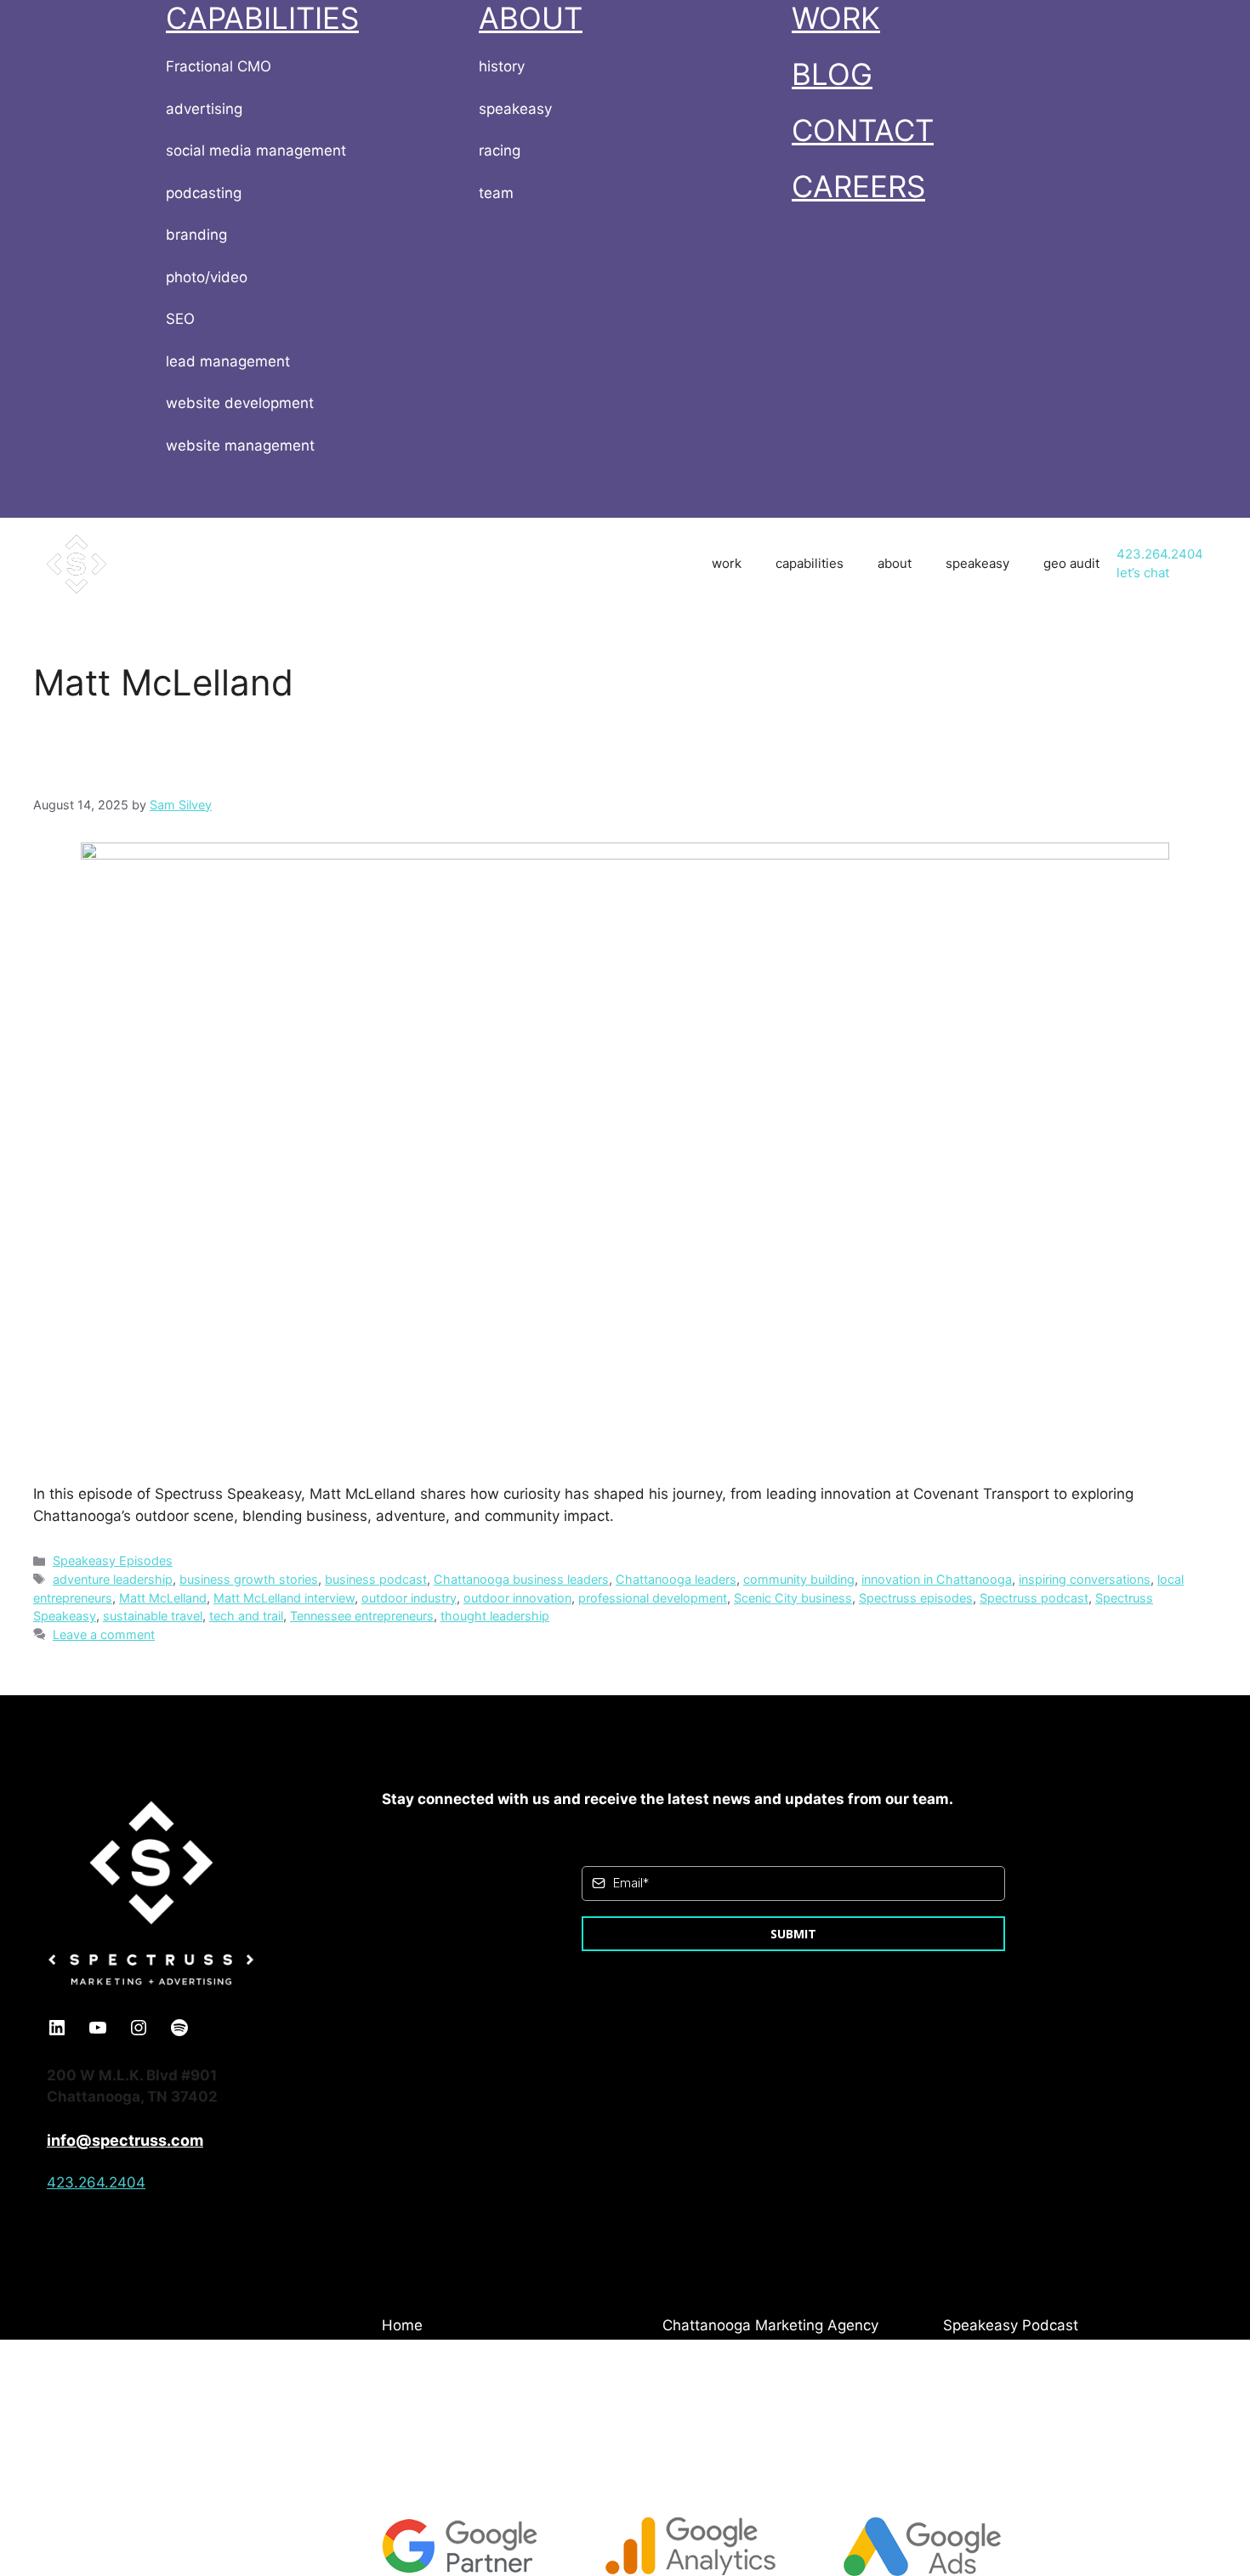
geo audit (1071, 563)
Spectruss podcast (1034, 1598)
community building (799, 1579)
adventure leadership (113, 1579)
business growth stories (249, 1579)
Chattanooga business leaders (521, 1579)
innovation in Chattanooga (937, 1579)
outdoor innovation (517, 1598)
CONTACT (863, 130)
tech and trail (246, 1616)
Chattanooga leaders (676, 1579)
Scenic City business (793, 1598)
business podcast (376, 1579)
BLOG (832, 74)
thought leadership (495, 1616)
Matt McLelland (163, 1598)
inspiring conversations (1085, 1579)
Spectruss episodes (916, 1598)
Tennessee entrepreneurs (362, 1616)
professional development (653, 1598)
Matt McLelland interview (284, 1598)
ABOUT (531, 18)
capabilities (810, 563)
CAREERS (858, 186)
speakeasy (977, 563)
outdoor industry (409, 1598)
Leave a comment (104, 1634)
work (727, 563)
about (895, 563)
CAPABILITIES (262, 18)
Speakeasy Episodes (113, 1560)
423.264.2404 (1160, 554)
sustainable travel (153, 1616)
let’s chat (1143, 573)
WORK (836, 18)
